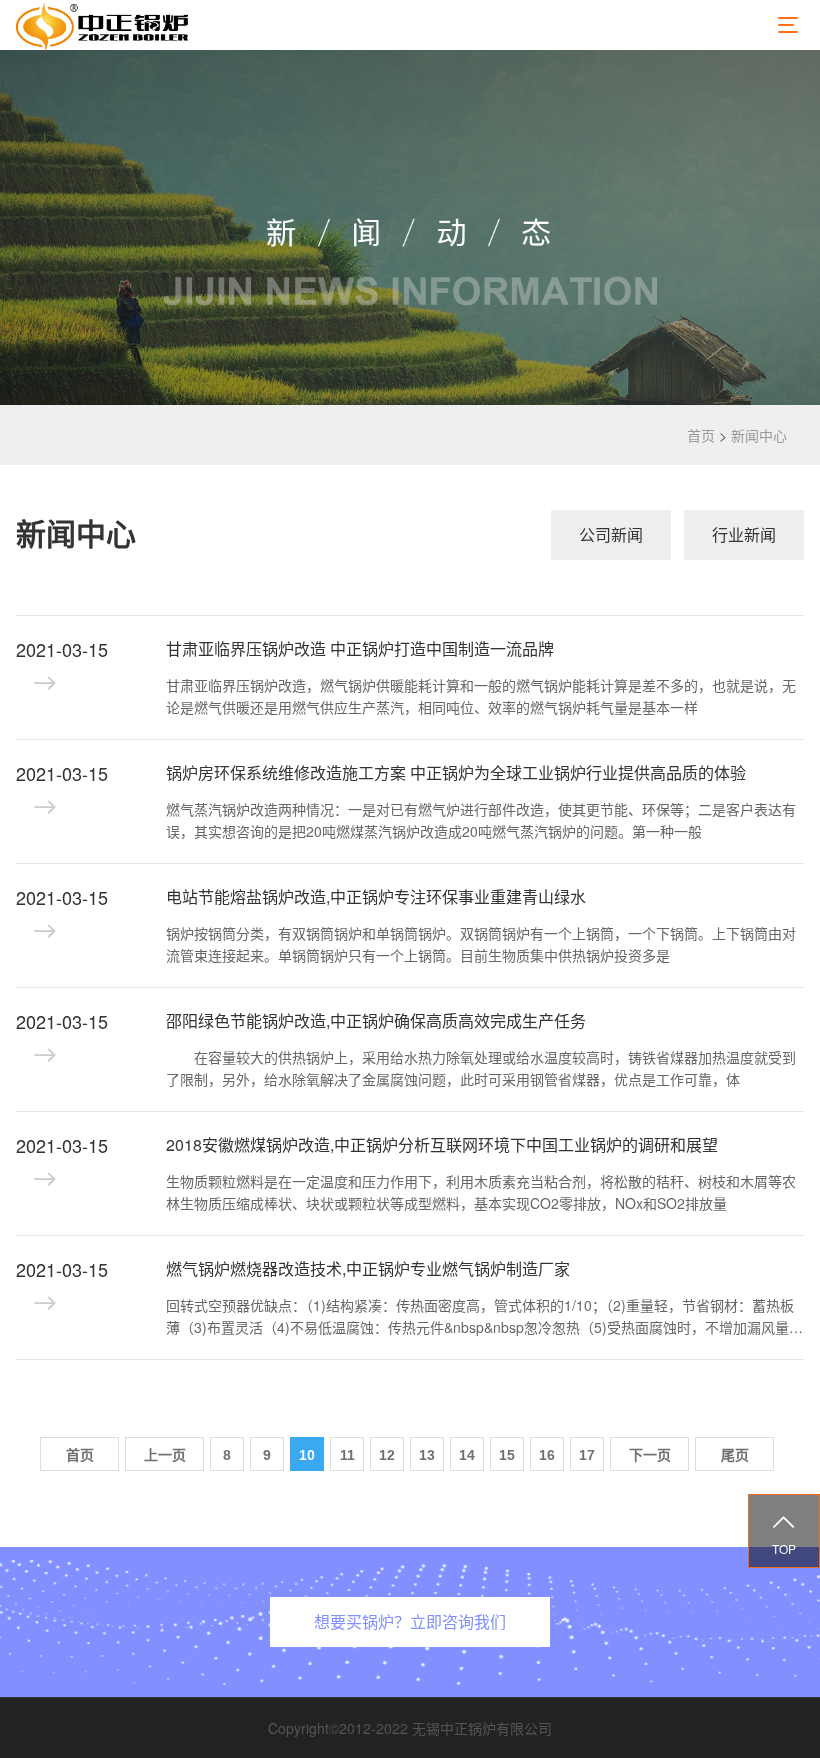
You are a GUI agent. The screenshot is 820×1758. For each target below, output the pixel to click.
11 (347, 1455)
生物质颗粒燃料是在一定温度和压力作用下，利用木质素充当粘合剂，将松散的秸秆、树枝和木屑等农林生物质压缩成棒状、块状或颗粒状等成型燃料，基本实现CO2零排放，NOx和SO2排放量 (481, 1192)
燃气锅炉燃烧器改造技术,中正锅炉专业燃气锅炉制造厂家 (368, 1268)
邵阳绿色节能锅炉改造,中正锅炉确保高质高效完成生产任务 (376, 1020)
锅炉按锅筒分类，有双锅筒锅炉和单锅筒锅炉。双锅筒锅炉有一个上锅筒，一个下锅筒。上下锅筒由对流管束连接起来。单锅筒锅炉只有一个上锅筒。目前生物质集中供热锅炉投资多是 (481, 944)
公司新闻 (611, 534)
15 (507, 1455)
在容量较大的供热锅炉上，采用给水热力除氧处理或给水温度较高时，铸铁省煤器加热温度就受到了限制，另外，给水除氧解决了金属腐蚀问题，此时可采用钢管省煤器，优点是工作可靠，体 (481, 1068)
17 (587, 1455)
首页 (701, 435)
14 (467, 1455)
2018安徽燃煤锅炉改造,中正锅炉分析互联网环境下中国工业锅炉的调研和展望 (442, 1144)
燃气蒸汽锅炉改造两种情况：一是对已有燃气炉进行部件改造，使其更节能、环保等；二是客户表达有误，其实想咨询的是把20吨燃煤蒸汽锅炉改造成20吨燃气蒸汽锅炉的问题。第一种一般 (481, 820)
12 (387, 1455)
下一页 (650, 1455)
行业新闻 (744, 534)
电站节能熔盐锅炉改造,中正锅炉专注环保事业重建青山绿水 (376, 896)
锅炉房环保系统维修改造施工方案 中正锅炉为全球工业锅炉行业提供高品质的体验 (456, 772)
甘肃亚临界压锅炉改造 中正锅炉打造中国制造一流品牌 (360, 648)
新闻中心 (759, 435)
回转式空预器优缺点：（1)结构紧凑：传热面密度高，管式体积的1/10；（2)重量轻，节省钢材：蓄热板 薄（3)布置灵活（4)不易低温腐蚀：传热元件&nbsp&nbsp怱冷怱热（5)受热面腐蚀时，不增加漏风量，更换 (484, 1317)
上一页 (165, 1455)
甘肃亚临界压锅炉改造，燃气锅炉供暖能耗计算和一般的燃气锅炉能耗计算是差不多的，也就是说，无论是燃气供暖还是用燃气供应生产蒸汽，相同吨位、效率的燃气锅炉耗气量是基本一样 (481, 696)
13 (427, 1455)
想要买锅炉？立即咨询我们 (410, 1621)
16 (547, 1455)
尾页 (735, 1455)
